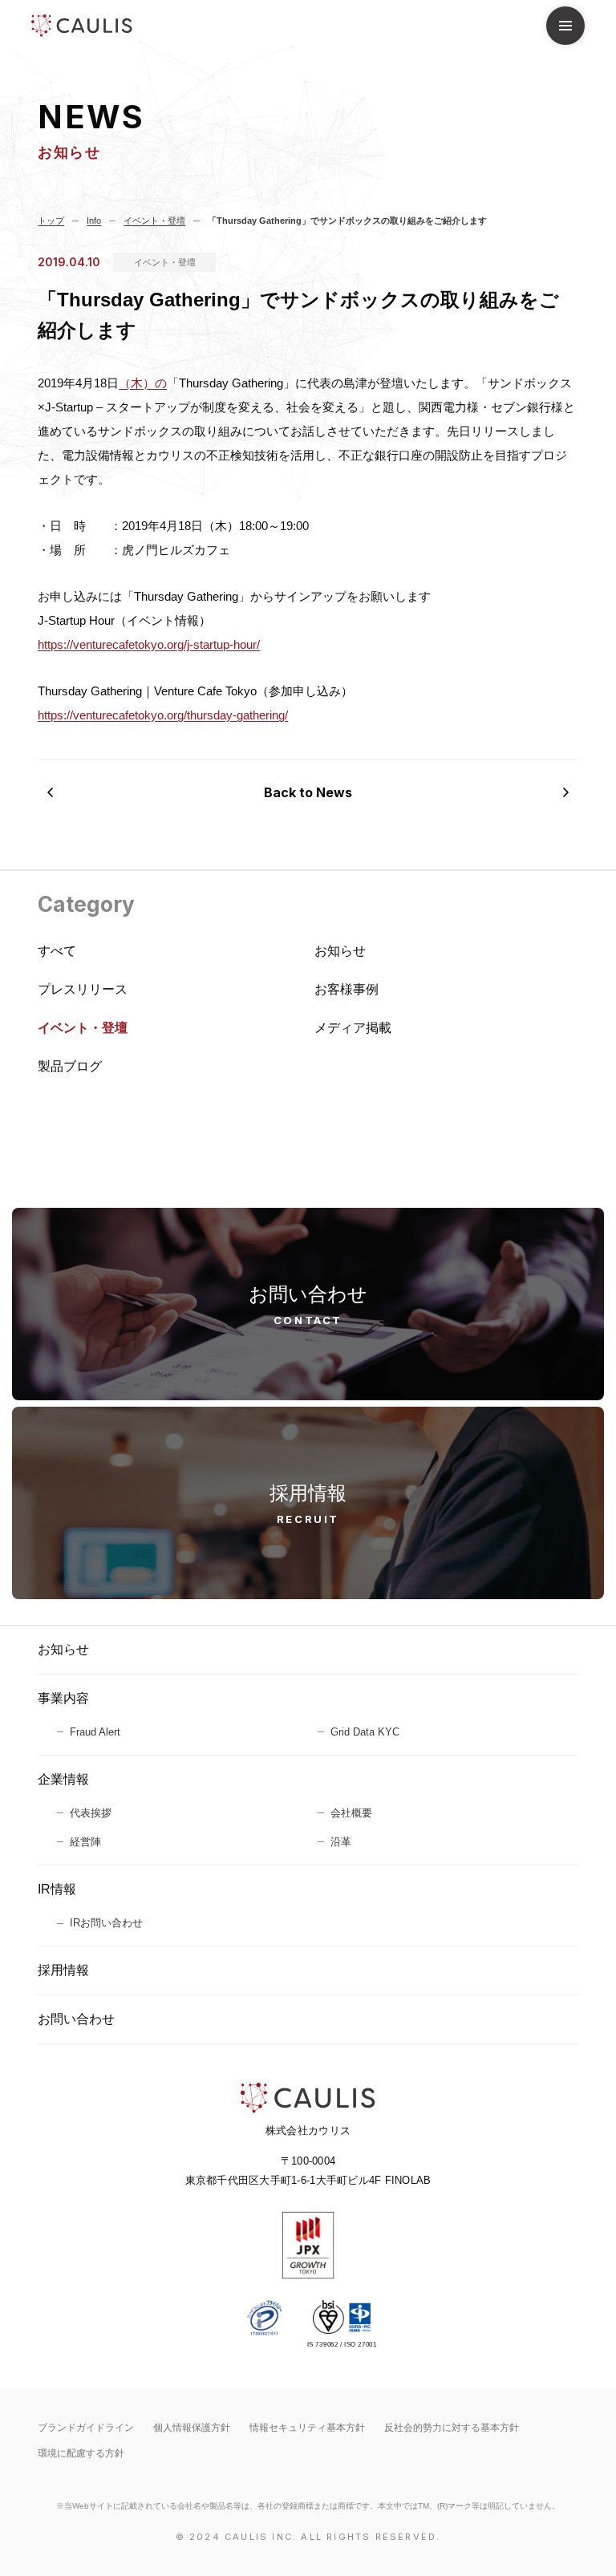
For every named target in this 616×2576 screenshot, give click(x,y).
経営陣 (85, 1842)
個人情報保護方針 (192, 2428)
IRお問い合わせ (106, 1923)
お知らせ (63, 1649)
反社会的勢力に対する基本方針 (452, 2428)
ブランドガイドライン (86, 2428)
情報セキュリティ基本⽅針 (307, 2428)
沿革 (341, 1842)
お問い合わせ (76, 2019)
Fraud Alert (95, 1732)
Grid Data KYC (365, 1732)
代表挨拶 (91, 1813)
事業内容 (63, 1698)
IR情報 (57, 1889)
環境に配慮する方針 (81, 2453)
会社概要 (351, 1813)
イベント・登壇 (165, 262)
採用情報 (63, 1970)
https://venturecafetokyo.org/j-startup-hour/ (149, 644)
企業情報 (63, 1779)
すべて (57, 951)
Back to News (308, 792)
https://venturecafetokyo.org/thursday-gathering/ (163, 715)
